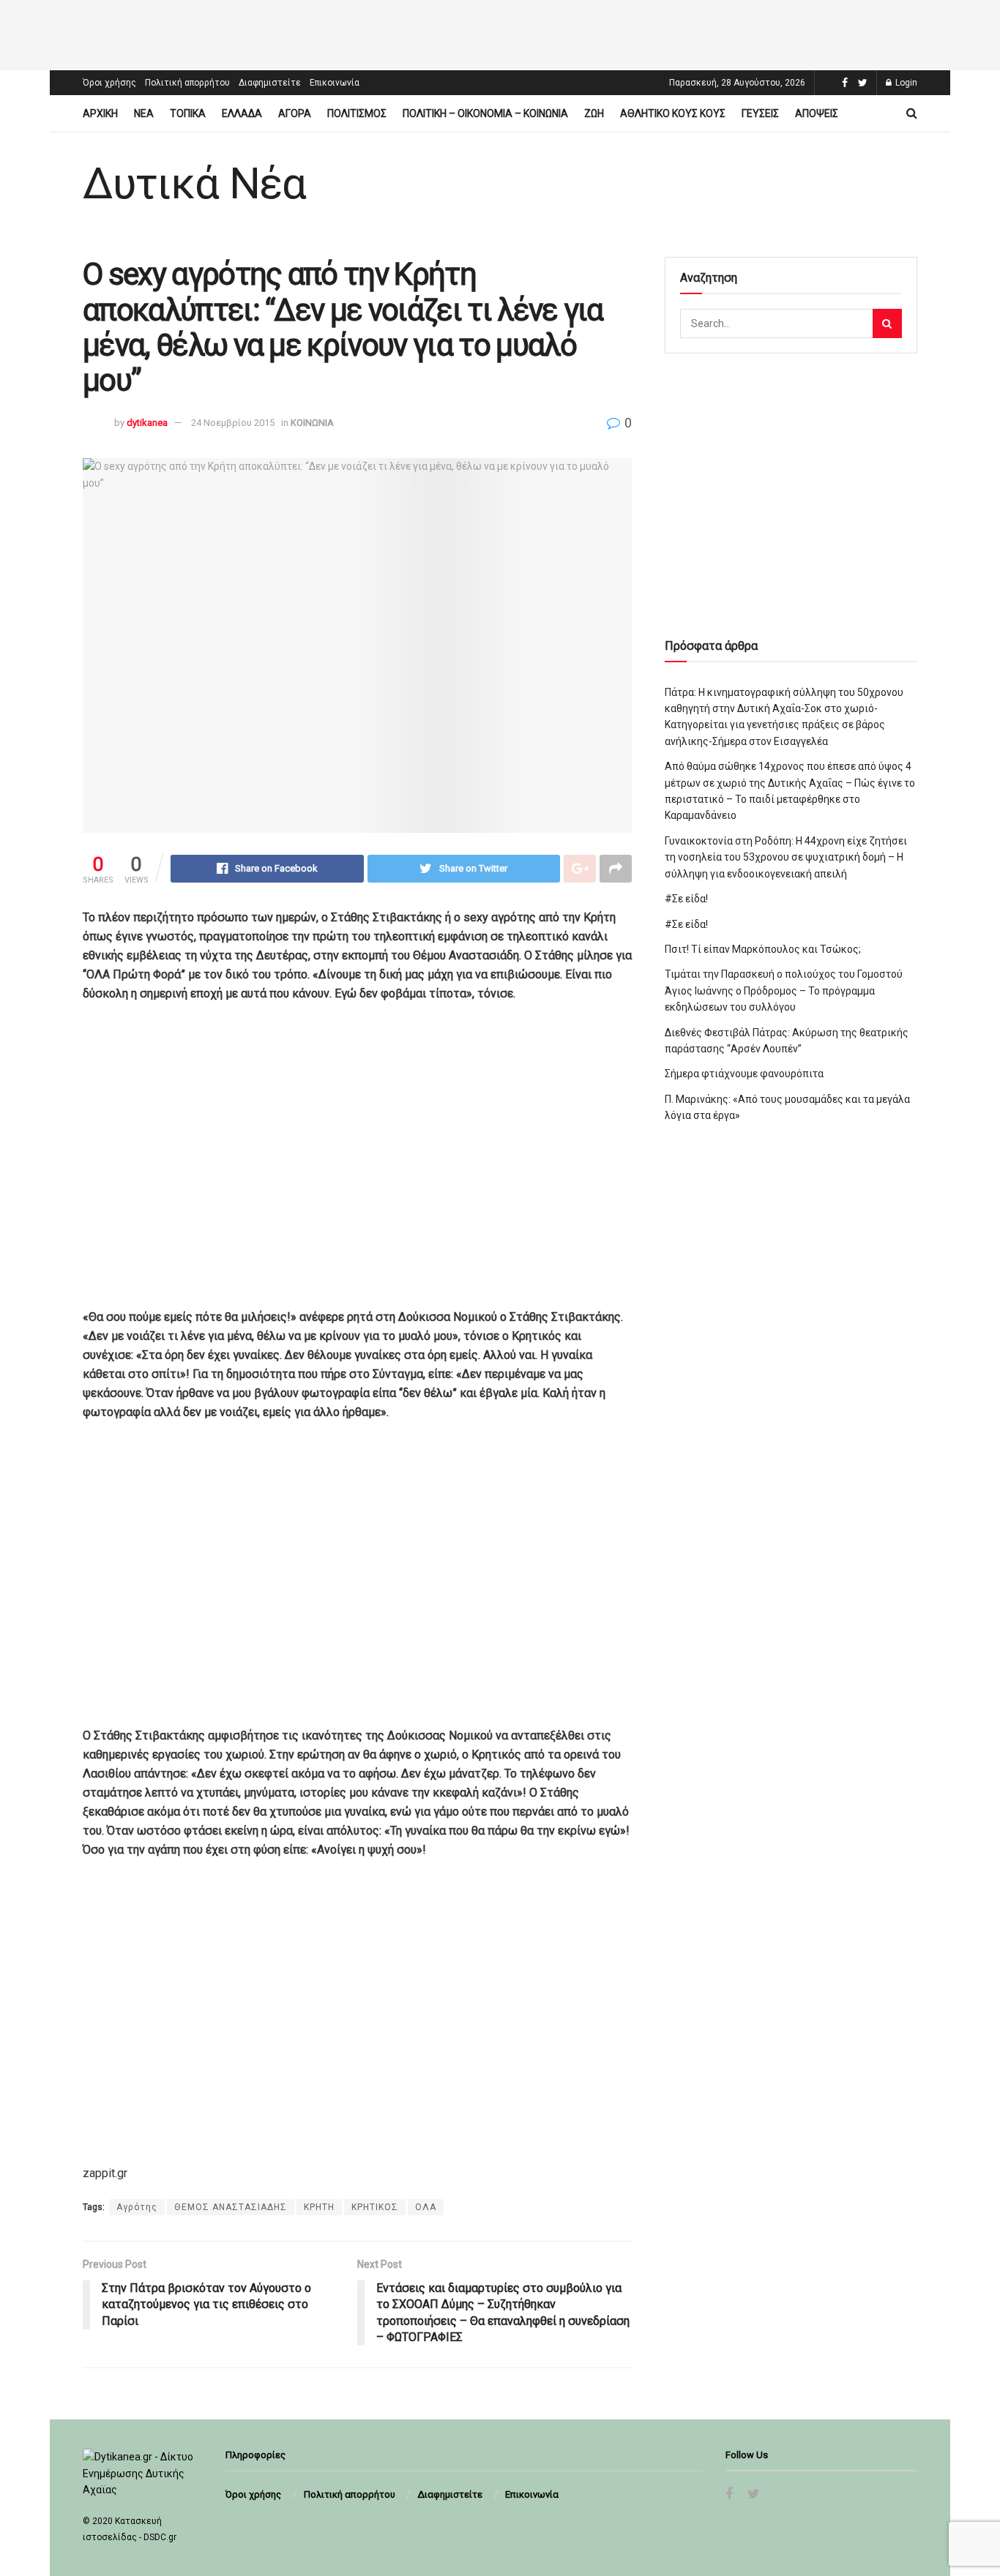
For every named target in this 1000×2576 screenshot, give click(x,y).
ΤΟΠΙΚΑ (188, 113)
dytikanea (147, 423)
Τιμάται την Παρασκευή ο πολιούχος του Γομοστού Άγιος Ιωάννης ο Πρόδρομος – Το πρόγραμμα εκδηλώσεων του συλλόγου (784, 991)
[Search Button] (887, 323)
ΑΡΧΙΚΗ (100, 113)
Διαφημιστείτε (270, 83)
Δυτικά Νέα (194, 184)
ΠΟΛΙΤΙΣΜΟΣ (357, 113)
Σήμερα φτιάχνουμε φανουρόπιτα (744, 1074)
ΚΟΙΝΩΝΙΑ (312, 423)
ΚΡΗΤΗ (319, 2207)
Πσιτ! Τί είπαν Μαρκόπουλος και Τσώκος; (763, 949)
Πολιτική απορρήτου (187, 83)
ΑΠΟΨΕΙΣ (817, 113)
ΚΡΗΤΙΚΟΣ (375, 2207)
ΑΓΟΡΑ (295, 113)
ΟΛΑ (426, 2207)
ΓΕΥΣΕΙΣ (760, 113)
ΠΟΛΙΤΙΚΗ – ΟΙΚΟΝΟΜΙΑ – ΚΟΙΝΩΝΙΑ (485, 113)
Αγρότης (137, 2207)
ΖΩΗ (594, 113)
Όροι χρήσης (109, 83)
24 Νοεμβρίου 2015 (233, 423)
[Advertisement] (500, 33)
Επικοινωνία (335, 83)
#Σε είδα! (686, 899)
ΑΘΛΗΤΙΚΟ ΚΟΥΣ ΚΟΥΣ (673, 113)
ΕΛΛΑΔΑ (242, 113)
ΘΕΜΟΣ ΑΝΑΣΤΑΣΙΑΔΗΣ (231, 2207)
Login (905, 83)
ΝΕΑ (144, 113)
